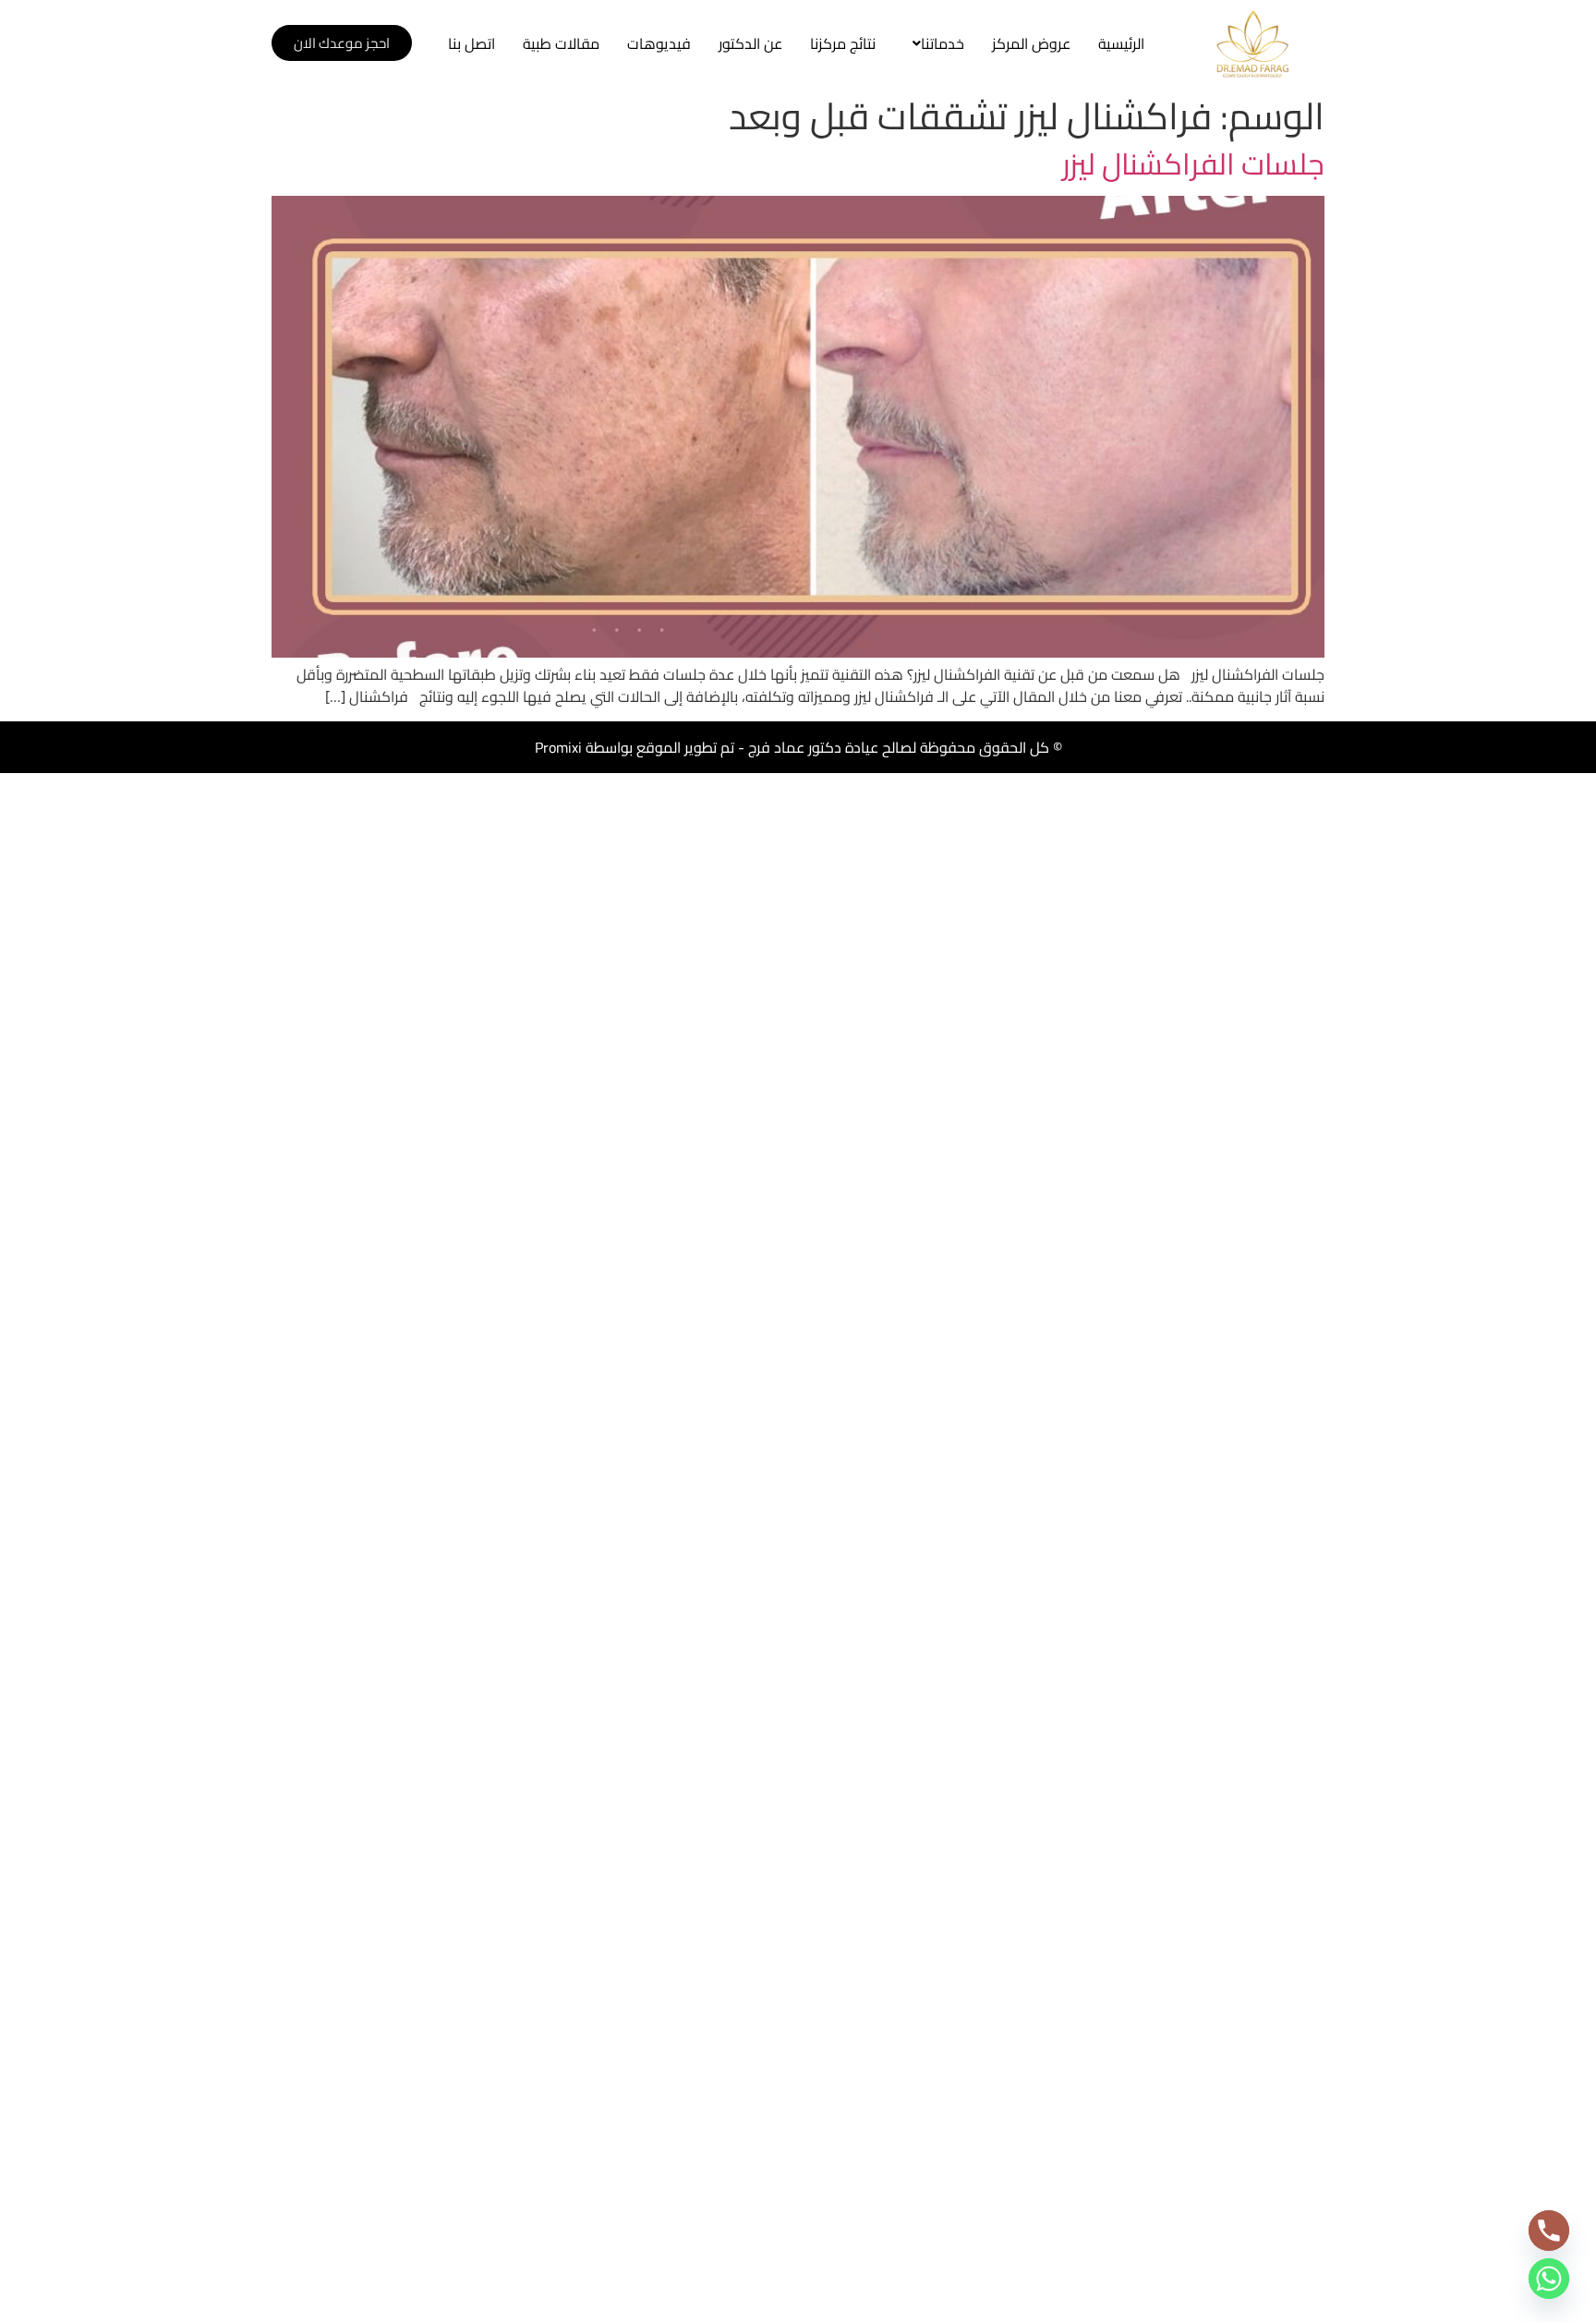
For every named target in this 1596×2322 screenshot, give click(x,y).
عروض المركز (1031, 43)
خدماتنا (943, 43)
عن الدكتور (750, 43)
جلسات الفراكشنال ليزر (1193, 163)
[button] (934, 43)
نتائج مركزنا (843, 43)
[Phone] (1549, 2231)
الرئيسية (1121, 43)
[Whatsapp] (1549, 2279)
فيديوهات (659, 43)
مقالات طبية (561, 43)
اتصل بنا (472, 43)
